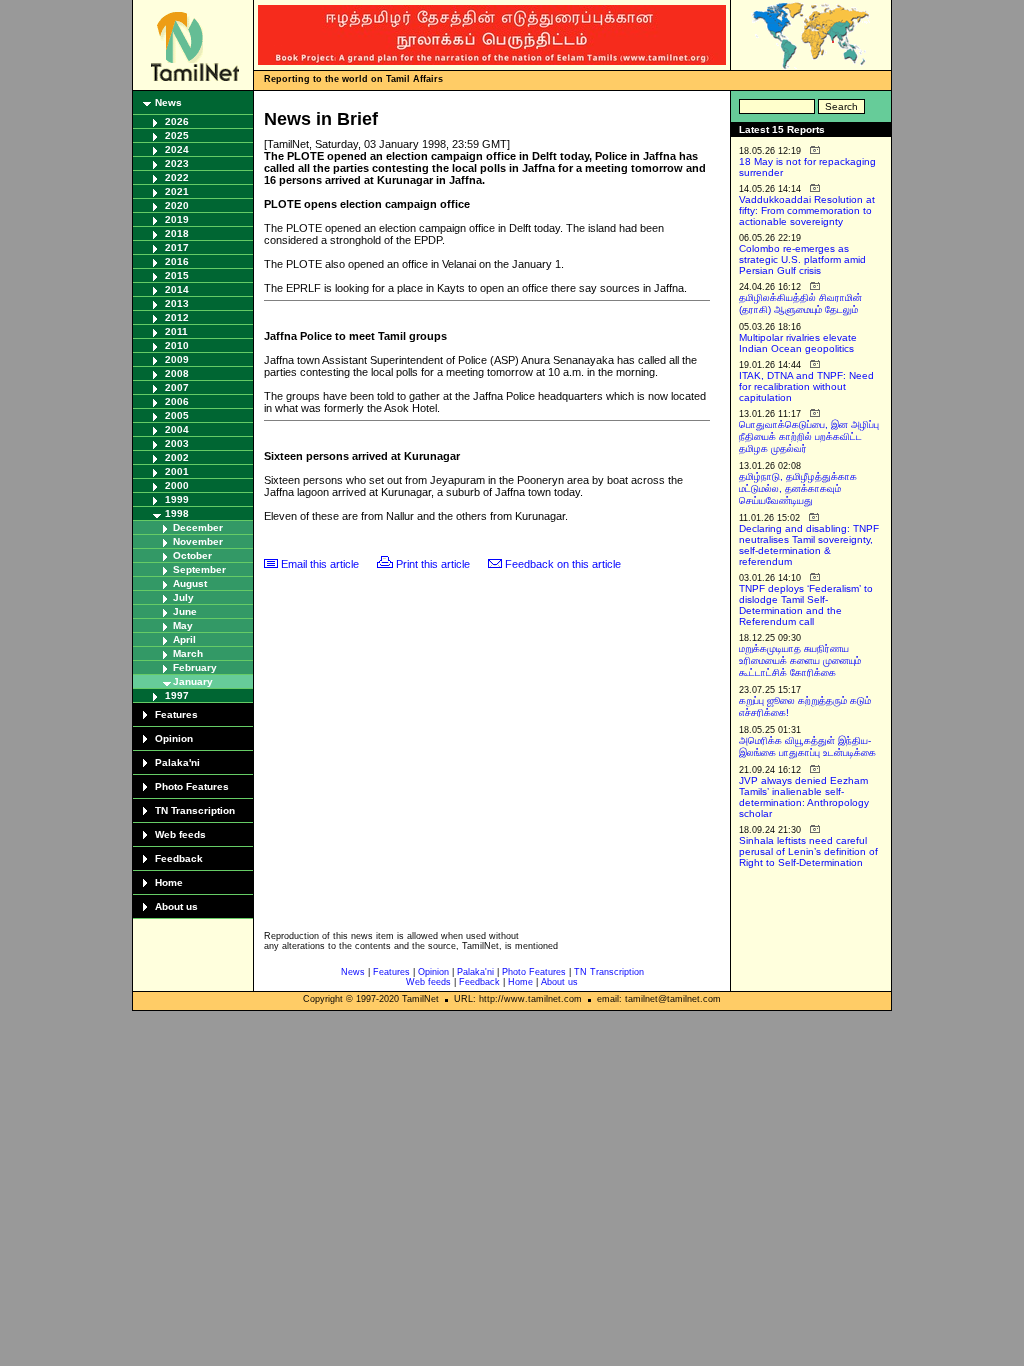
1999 (177, 499)
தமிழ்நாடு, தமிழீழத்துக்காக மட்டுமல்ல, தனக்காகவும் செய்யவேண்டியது (798, 488)
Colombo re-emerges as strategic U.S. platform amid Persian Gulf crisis (802, 259)
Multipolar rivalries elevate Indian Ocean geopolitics (798, 343)
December (198, 527)
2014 (177, 289)
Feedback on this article (563, 564)
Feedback (179, 858)
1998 (177, 513)
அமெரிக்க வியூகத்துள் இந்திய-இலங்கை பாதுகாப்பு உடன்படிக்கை (807, 746)
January (193, 681)
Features (176, 714)
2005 (177, 415)
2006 (177, 401)
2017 (177, 247)
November (198, 541)
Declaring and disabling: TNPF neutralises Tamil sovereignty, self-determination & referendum (809, 545)
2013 (177, 303)
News (168, 102)
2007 (177, 387)
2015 (177, 275)
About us (176, 906)
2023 (177, 163)
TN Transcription (195, 810)
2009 (177, 359)
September (199, 569)
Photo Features (192, 786)
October (192, 555)
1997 (177, 695)
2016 (177, 261)
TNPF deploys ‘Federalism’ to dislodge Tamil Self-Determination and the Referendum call (806, 605)
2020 (177, 205)
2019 (177, 219)
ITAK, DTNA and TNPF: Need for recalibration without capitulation (806, 386)
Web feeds (180, 834)
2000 (177, 485)
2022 (177, 177)
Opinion (174, 738)
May (183, 625)
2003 (177, 443)
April (184, 639)
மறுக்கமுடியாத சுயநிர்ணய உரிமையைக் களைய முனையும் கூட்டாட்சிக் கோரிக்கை (800, 660)
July (183, 597)
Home (169, 882)
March (188, 653)
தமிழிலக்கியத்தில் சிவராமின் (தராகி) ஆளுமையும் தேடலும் (800, 303)
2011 (176, 331)
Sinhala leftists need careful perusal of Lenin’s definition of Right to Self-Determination (808, 851)
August (190, 583)
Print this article (433, 564)
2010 (177, 345)
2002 (177, 457)
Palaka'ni (177, 762)
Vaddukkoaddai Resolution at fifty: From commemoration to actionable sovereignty (807, 210)
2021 (177, 191)
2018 (177, 233)
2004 (177, 429)
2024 (177, 149)
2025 (177, 135)
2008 (177, 373)
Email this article (320, 564)
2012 (177, 317)
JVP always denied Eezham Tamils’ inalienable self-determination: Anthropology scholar (804, 797)
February (195, 667)
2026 (177, 121)
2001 (177, 471)
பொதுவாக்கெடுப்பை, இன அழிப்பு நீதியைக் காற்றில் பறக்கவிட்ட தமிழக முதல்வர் (809, 436)
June (185, 611)
